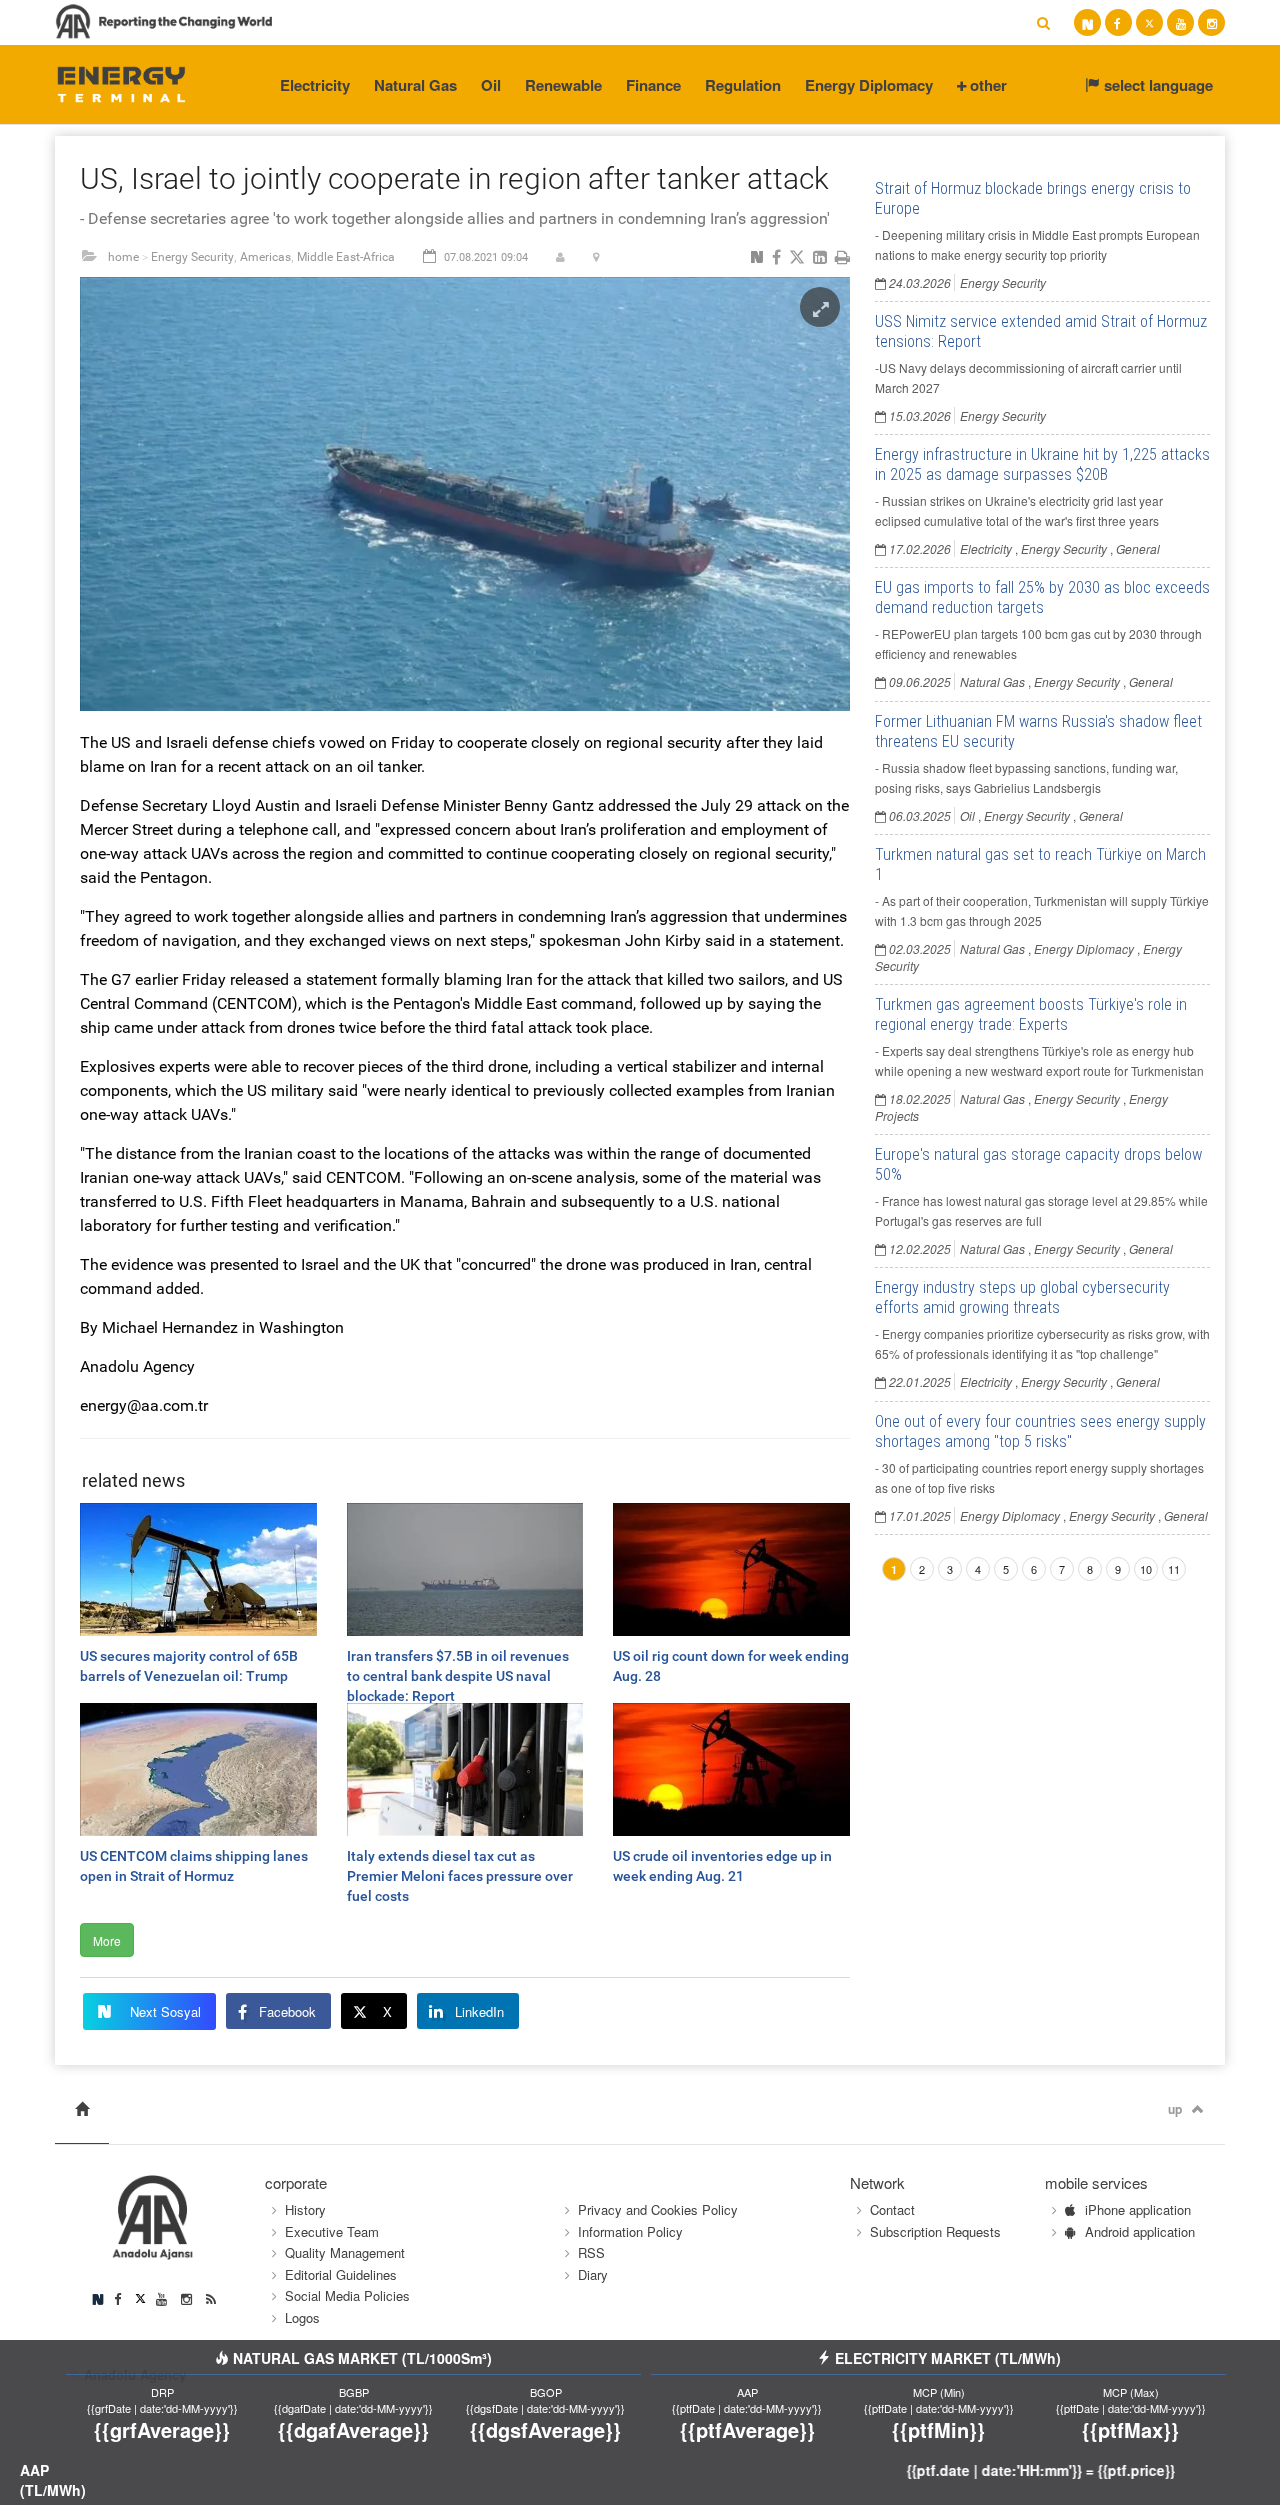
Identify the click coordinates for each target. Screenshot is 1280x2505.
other (986, 85)
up (1175, 2109)
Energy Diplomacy (869, 85)
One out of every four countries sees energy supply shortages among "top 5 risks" (1040, 1431)
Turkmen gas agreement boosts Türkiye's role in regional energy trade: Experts (1031, 1014)
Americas (265, 257)
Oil (491, 85)
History (305, 2209)
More (107, 1940)
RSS (591, 2252)
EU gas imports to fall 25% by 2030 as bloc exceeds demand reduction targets (1042, 597)
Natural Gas (415, 85)
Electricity (315, 85)
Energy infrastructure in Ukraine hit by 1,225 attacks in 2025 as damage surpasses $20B (1042, 464)
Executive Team (332, 2231)
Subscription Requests (935, 2231)
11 (1174, 1569)
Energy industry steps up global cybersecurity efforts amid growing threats (1022, 1297)
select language (1156, 85)
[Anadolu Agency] (121, 83)
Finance (653, 85)
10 (1146, 1569)
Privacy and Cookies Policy (658, 2209)
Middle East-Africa (346, 257)
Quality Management (345, 2252)
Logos (302, 2317)
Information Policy (630, 2231)
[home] (82, 2109)
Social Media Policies (347, 2295)
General (1138, 548)
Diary (593, 2274)
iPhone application (1138, 2209)
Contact (892, 2209)
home (123, 257)
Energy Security (192, 257)
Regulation (743, 85)
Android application (1140, 2231)
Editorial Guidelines (341, 2274)
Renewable (563, 85)
